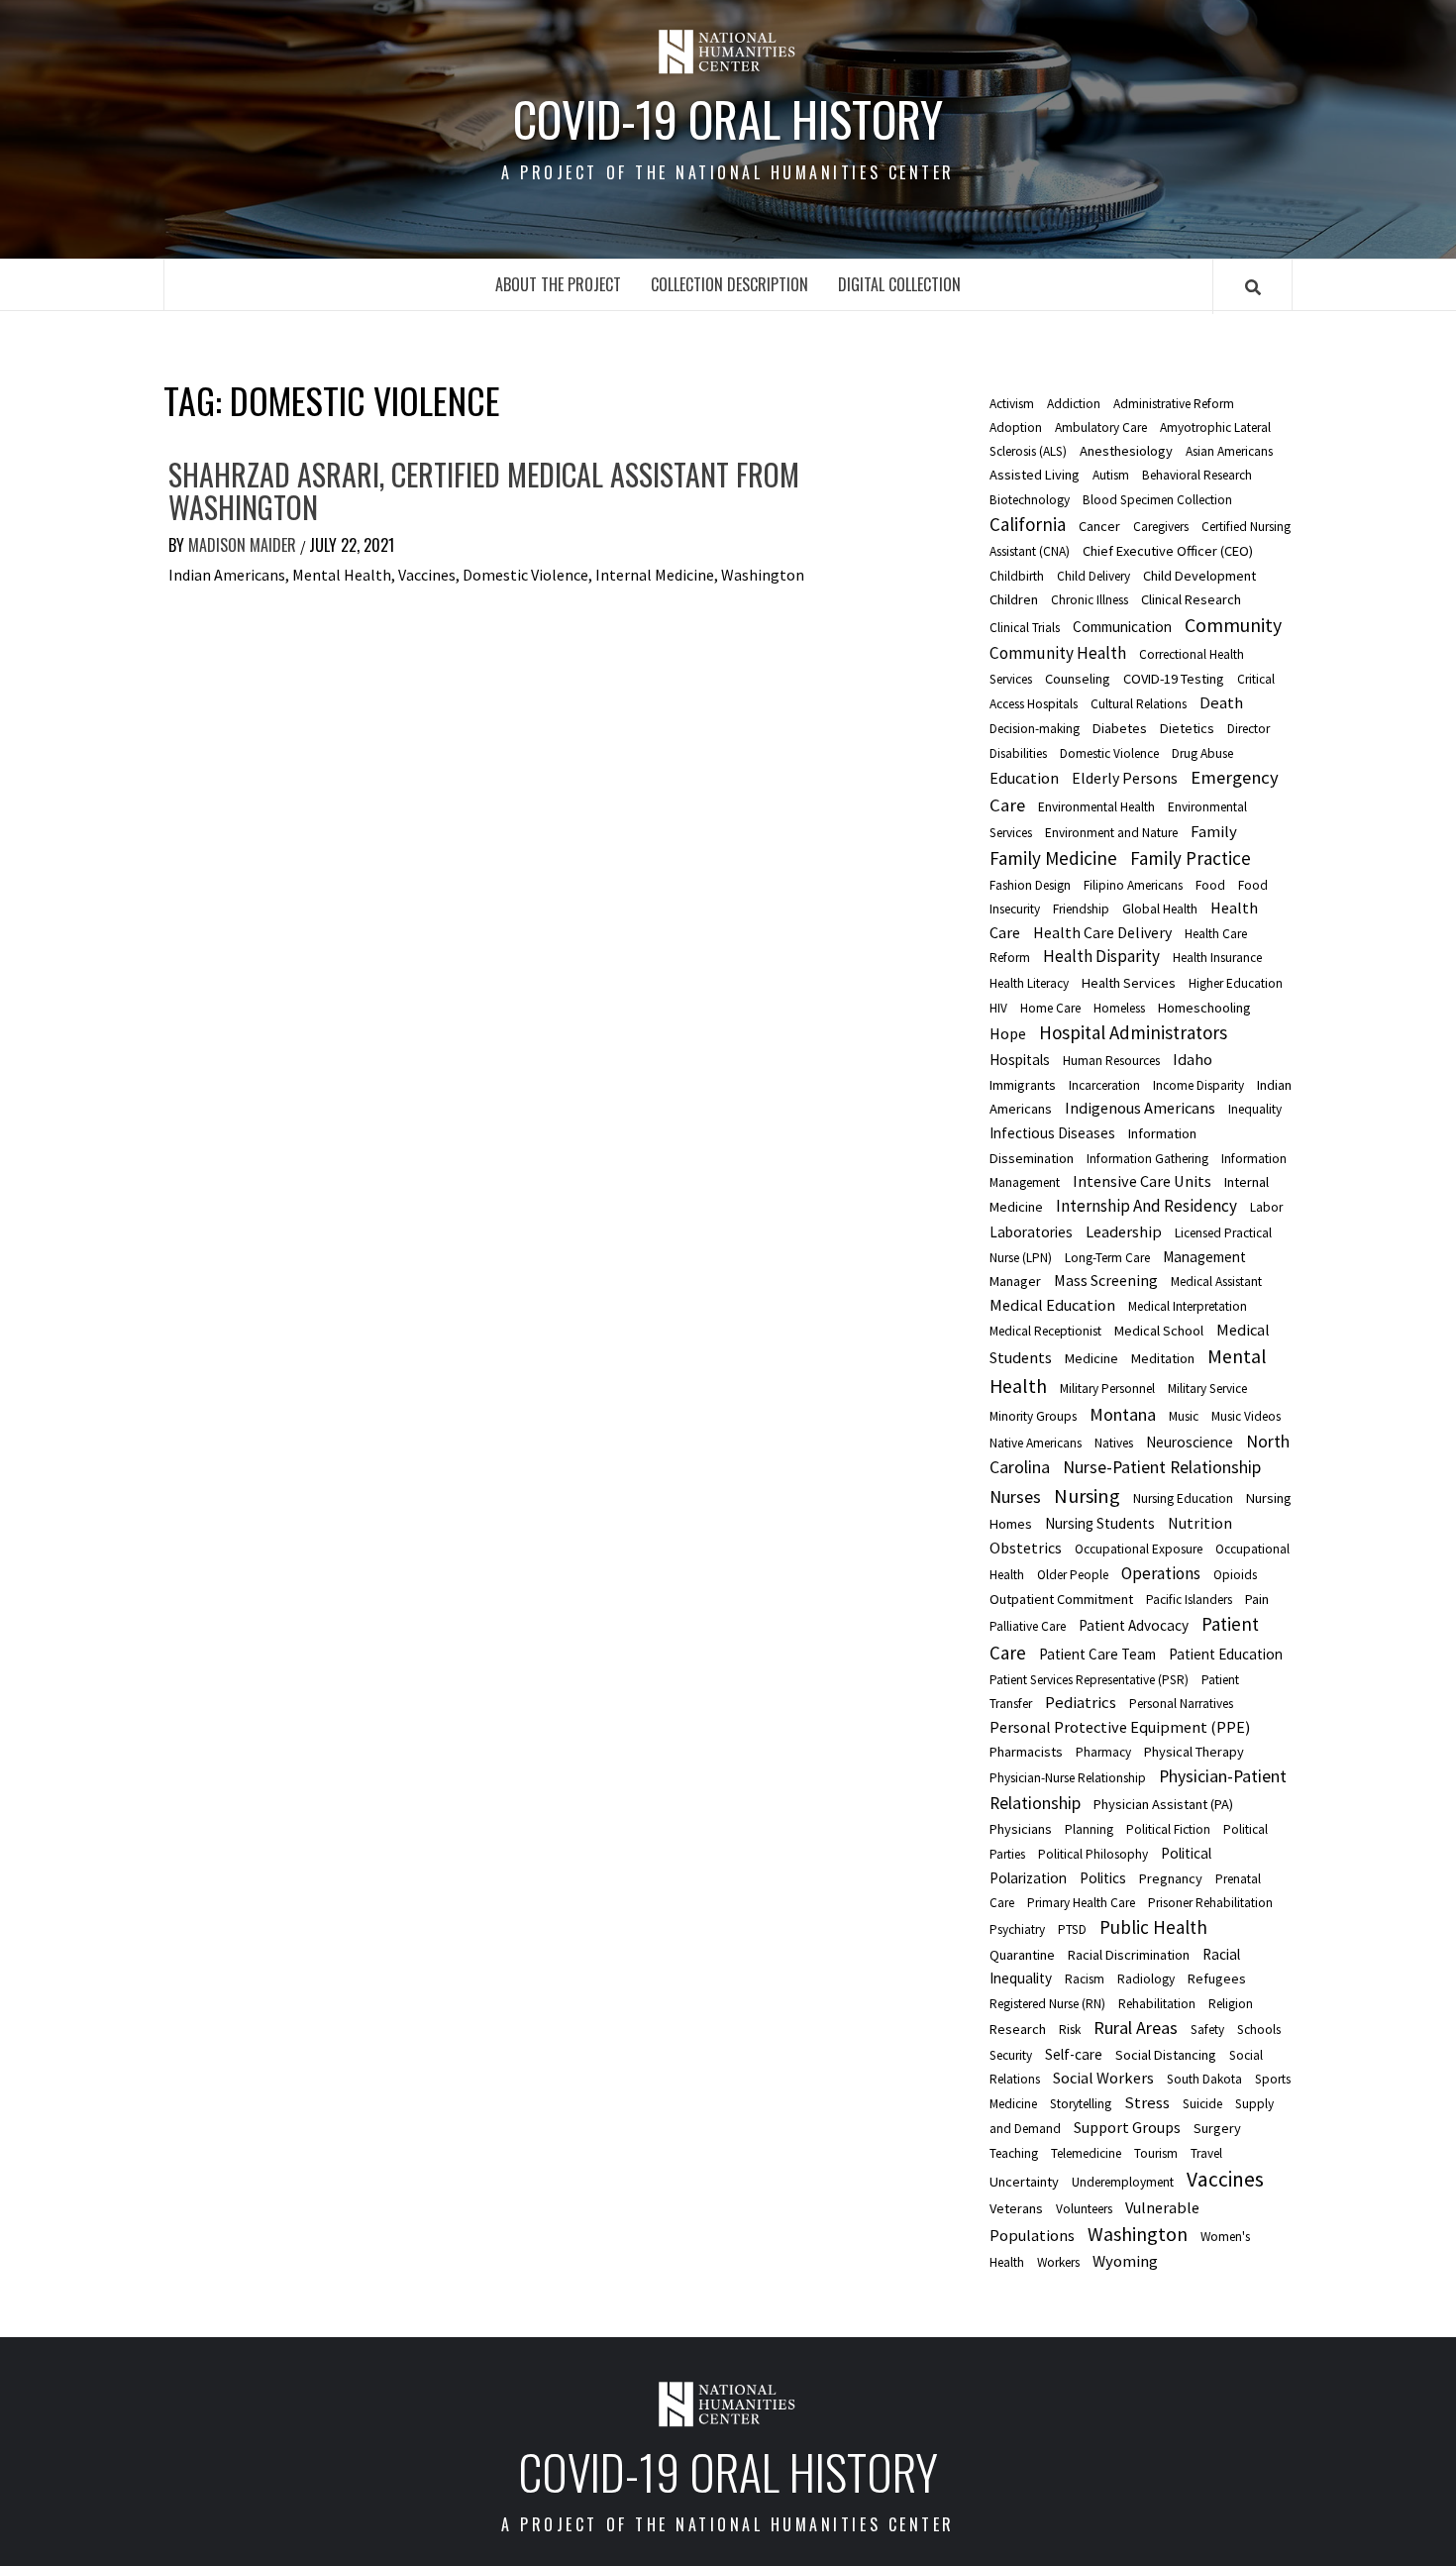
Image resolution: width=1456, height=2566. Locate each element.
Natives (1114, 1443)
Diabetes (1120, 728)
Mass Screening (1106, 1280)
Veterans (1016, 2208)
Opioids (1235, 1575)
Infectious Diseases (1052, 1133)
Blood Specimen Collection (1157, 500)
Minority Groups (1033, 1416)
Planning (1089, 1829)
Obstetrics (1026, 1548)
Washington (1138, 2234)
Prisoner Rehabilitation (1210, 1903)
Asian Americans (1229, 451)
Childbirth (1017, 576)
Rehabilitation (1157, 2004)
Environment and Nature (1111, 833)
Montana (1123, 1414)
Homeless (1119, 1008)
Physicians (1021, 1829)
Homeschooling (1204, 1008)
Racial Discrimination (1129, 1955)
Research (1018, 2029)
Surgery (1217, 2128)
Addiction (1074, 404)
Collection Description (729, 284)
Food (1210, 885)
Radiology (1146, 1979)
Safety (1207, 2030)
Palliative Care (1028, 1626)
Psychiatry (1017, 1929)
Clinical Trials (1025, 628)
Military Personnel (1107, 1389)
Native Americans (1036, 1443)
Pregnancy (1171, 1878)
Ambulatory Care (1101, 428)
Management (1204, 1257)
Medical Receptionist (1045, 1331)
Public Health (1153, 1927)
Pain (1257, 1599)
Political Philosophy (1093, 1854)
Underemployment (1123, 2182)
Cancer (1099, 526)
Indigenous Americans (1140, 1108)
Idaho (1193, 1059)
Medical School (1159, 1331)
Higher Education (1236, 983)
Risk (1070, 2030)
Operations (1161, 1573)
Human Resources (1111, 1061)
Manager (1015, 1281)
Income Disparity (1198, 1085)
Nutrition (1200, 1523)
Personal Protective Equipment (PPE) (1120, 1727)
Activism (1012, 404)
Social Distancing (1166, 2055)
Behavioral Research (1197, 475)
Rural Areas (1136, 2028)
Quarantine (1022, 1955)
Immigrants (1023, 1085)
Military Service (1207, 1389)
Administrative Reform (1174, 404)
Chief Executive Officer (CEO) (1168, 551)
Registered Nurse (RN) (1047, 2004)
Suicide (1202, 2104)
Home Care (1050, 1008)
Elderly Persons (1125, 778)
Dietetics (1187, 728)
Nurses (1015, 1497)
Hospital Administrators (1133, 1032)
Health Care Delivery (1102, 932)
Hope (1008, 1033)
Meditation (1163, 1358)
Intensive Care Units (1142, 1181)
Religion (1231, 2004)
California (1028, 524)
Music (1184, 1416)
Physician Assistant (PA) (1163, 1804)
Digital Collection (899, 284)
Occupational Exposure (1139, 1549)
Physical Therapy (1194, 1752)
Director (1248, 729)
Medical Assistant (1216, 1282)
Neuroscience (1190, 1442)
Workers (1058, 2262)
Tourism (1156, 2153)
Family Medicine (1053, 858)
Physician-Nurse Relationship (1068, 1778)
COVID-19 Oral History (728, 119)
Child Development (1199, 576)
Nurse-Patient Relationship (1162, 1467)
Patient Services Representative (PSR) (1089, 1680)
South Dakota (1204, 2079)
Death (1221, 702)
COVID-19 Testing (1174, 679)
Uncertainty (1024, 2182)
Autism (1111, 475)
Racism (1085, 1979)
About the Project (558, 284)
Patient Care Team (1097, 1654)
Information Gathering (1147, 1159)
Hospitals (1020, 1060)
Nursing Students (1100, 1523)
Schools (1259, 2030)
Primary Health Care (1081, 1903)
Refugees (1217, 1978)
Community (1233, 625)
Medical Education (1052, 1305)
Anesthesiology (1126, 451)
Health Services (1129, 983)
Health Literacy (1029, 983)
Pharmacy (1103, 1752)
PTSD (1072, 1929)
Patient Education (1226, 1654)
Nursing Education (1183, 1498)
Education (1024, 778)
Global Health (1160, 909)
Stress (1147, 2102)
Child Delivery (1093, 576)
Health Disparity (1101, 956)
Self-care (1074, 2054)
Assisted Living (1035, 475)
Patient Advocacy (1134, 1625)
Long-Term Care (1107, 1258)
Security (1011, 2055)
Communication (1122, 627)
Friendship (1081, 909)
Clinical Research (1191, 599)
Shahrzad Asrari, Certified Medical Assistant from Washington (484, 490)
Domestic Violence (1109, 753)
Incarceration (1104, 1085)
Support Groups (1127, 2127)
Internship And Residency (1146, 1206)
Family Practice (1191, 858)
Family (1214, 831)
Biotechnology (1030, 500)
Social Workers (1103, 2078)
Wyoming (1125, 2261)
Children (1014, 599)
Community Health (1058, 653)
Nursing (1087, 1496)
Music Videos (1246, 1416)
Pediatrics (1081, 1702)
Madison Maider (244, 545)
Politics (1103, 1878)
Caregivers (1161, 527)
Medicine (1092, 1358)
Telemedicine (1086, 2153)
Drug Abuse (1202, 753)
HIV (998, 1008)
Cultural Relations (1139, 704)
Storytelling (1081, 2104)
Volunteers (1084, 2209)
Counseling (1078, 679)
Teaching (1014, 2153)
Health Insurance (1217, 958)
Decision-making (1035, 729)
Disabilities (1018, 753)
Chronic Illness (1090, 600)
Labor (1266, 1207)
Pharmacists (1026, 1752)
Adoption (1016, 428)
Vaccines (1225, 2179)
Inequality (1255, 1109)
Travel (1206, 2153)
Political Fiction (1168, 1829)
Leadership (1124, 1231)
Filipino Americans (1133, 885)
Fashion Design (1030, 885)
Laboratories (1031, 1232)
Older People (1073, 1575)
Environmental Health (1096, 807)
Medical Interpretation (1188, 1306)
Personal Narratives (1181, 1704)
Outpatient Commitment (1061, 1599)
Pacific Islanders (1189, 1600)
